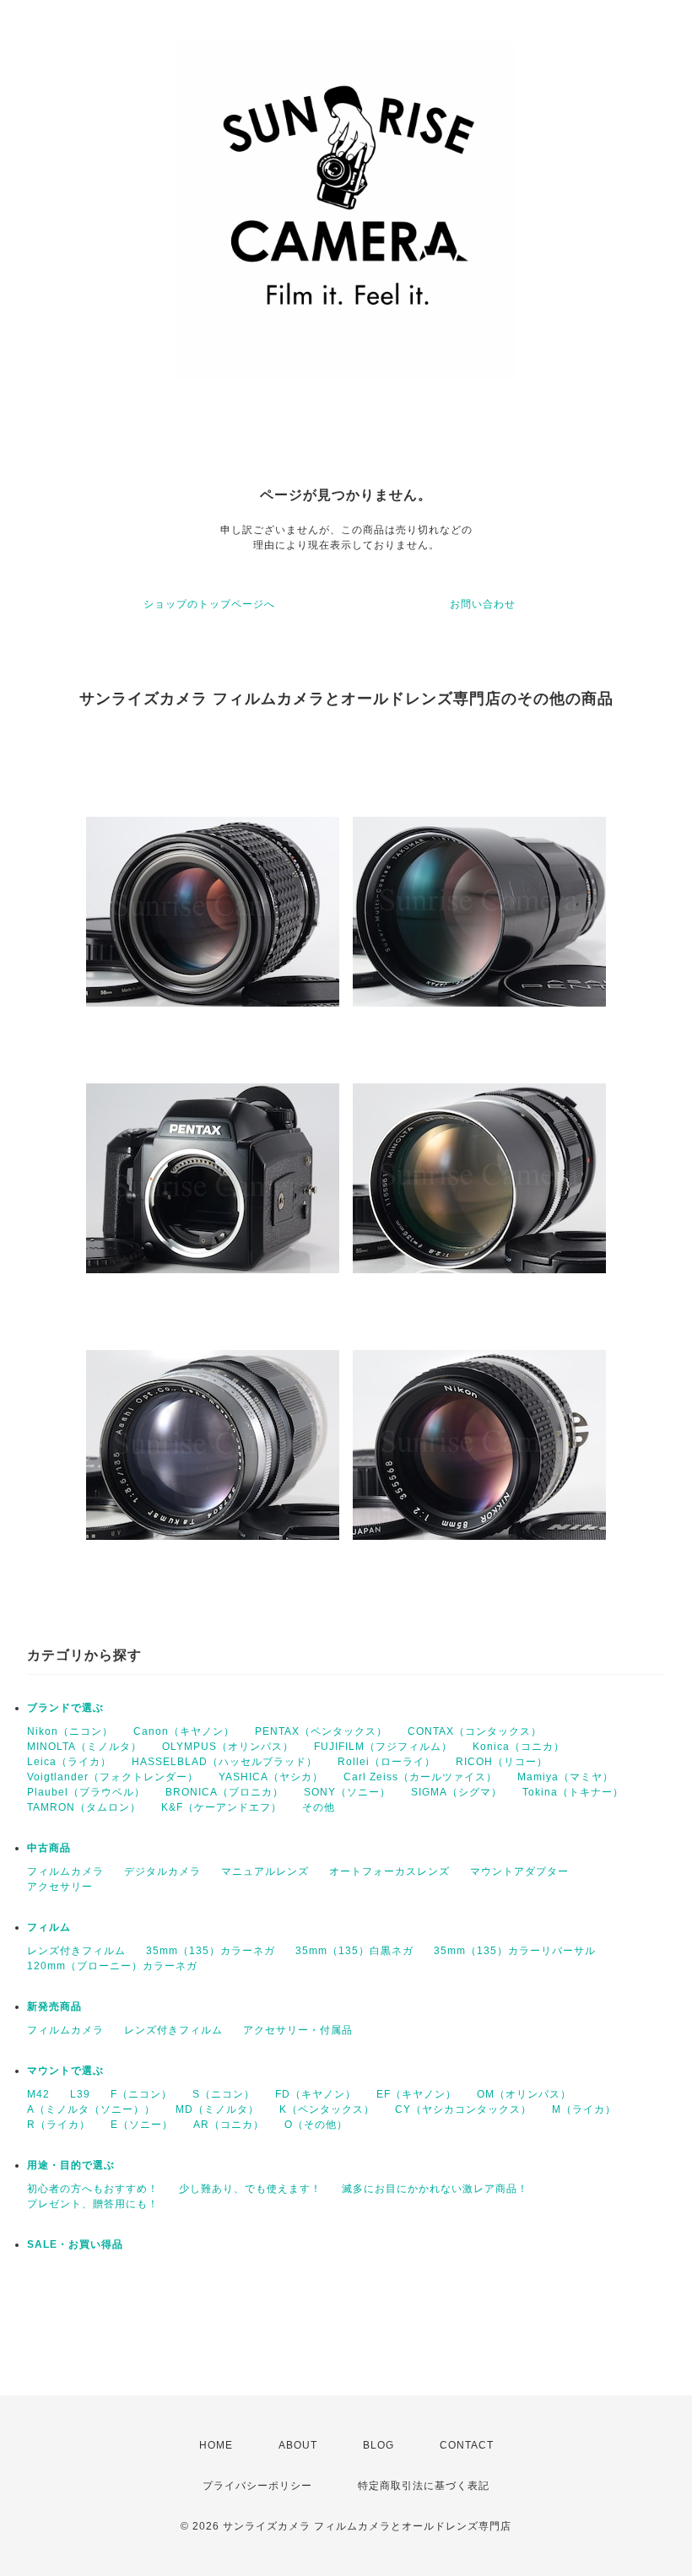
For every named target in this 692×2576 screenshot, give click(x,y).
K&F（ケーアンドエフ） (222, 1807)
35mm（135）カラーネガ (211, 1951)
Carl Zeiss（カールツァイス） (420, 1777)
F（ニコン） (141, 2094)
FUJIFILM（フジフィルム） (383, 1747)
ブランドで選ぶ (65, 1708)
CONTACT (467, 2445)
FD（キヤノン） (316, 2094)
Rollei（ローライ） (387, 1762)
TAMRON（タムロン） (84, 1807)
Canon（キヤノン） (184, 1731)
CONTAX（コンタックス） (475, 1731)
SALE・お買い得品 (75, 2244)
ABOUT (298, 2445)
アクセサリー (60, 1887)
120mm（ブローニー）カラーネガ (112, 1966)
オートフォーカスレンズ (389, 1871)
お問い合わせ (483, 604)
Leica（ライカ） (69, 1762)
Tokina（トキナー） (573, 1792)
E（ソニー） (142, 2125)
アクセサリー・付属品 (298, 2030)
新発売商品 (54, 2006)
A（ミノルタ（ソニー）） (91, 2109)
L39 (80, 2094)
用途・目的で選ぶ (71, 2165)
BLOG (378, 2445)
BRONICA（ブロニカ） (224, 1792)
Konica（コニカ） (519, 1747)
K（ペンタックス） (327, 2109)
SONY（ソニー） (347, 1792)
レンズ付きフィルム (76, 1951)
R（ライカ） (59, 2125)
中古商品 (49, 1848)
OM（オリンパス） (524, 2094)
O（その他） (316, 2125)
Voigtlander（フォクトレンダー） (113, 1777)
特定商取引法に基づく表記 (424, 2486)
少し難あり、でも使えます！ (250, 2189)
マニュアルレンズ (265, 1871)
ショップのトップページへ (209, 604)
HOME (216, 2445)
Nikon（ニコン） (70, 1731)
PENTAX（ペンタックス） (321, 1731)
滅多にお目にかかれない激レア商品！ (435, 2189)
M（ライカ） (584, 2109)
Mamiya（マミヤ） (565, 1777)
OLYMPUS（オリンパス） (228, 1747)
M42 (38, 2094)
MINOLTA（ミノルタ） (84, 1747)
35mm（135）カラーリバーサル (515, 1951)
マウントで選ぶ (65, 2071)
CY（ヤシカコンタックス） (463, 2109)
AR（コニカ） (229, 2125)
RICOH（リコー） (502, 1762)
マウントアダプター (519, 1871)
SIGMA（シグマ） (457, 1792)
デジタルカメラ (162, 1871)
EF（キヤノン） (416, 2094)
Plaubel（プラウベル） (86, 1792)
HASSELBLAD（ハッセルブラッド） (224, 1762)
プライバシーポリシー (257, 2486)
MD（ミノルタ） (217, 2109)
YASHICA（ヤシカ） (271, 1777)
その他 (319, 1807)
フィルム (49, 1927)
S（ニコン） (224, 2094)
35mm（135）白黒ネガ (354, 1951)
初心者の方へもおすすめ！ (93, 2189)
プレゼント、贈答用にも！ (93, 2204)
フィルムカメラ (65, 1871)
